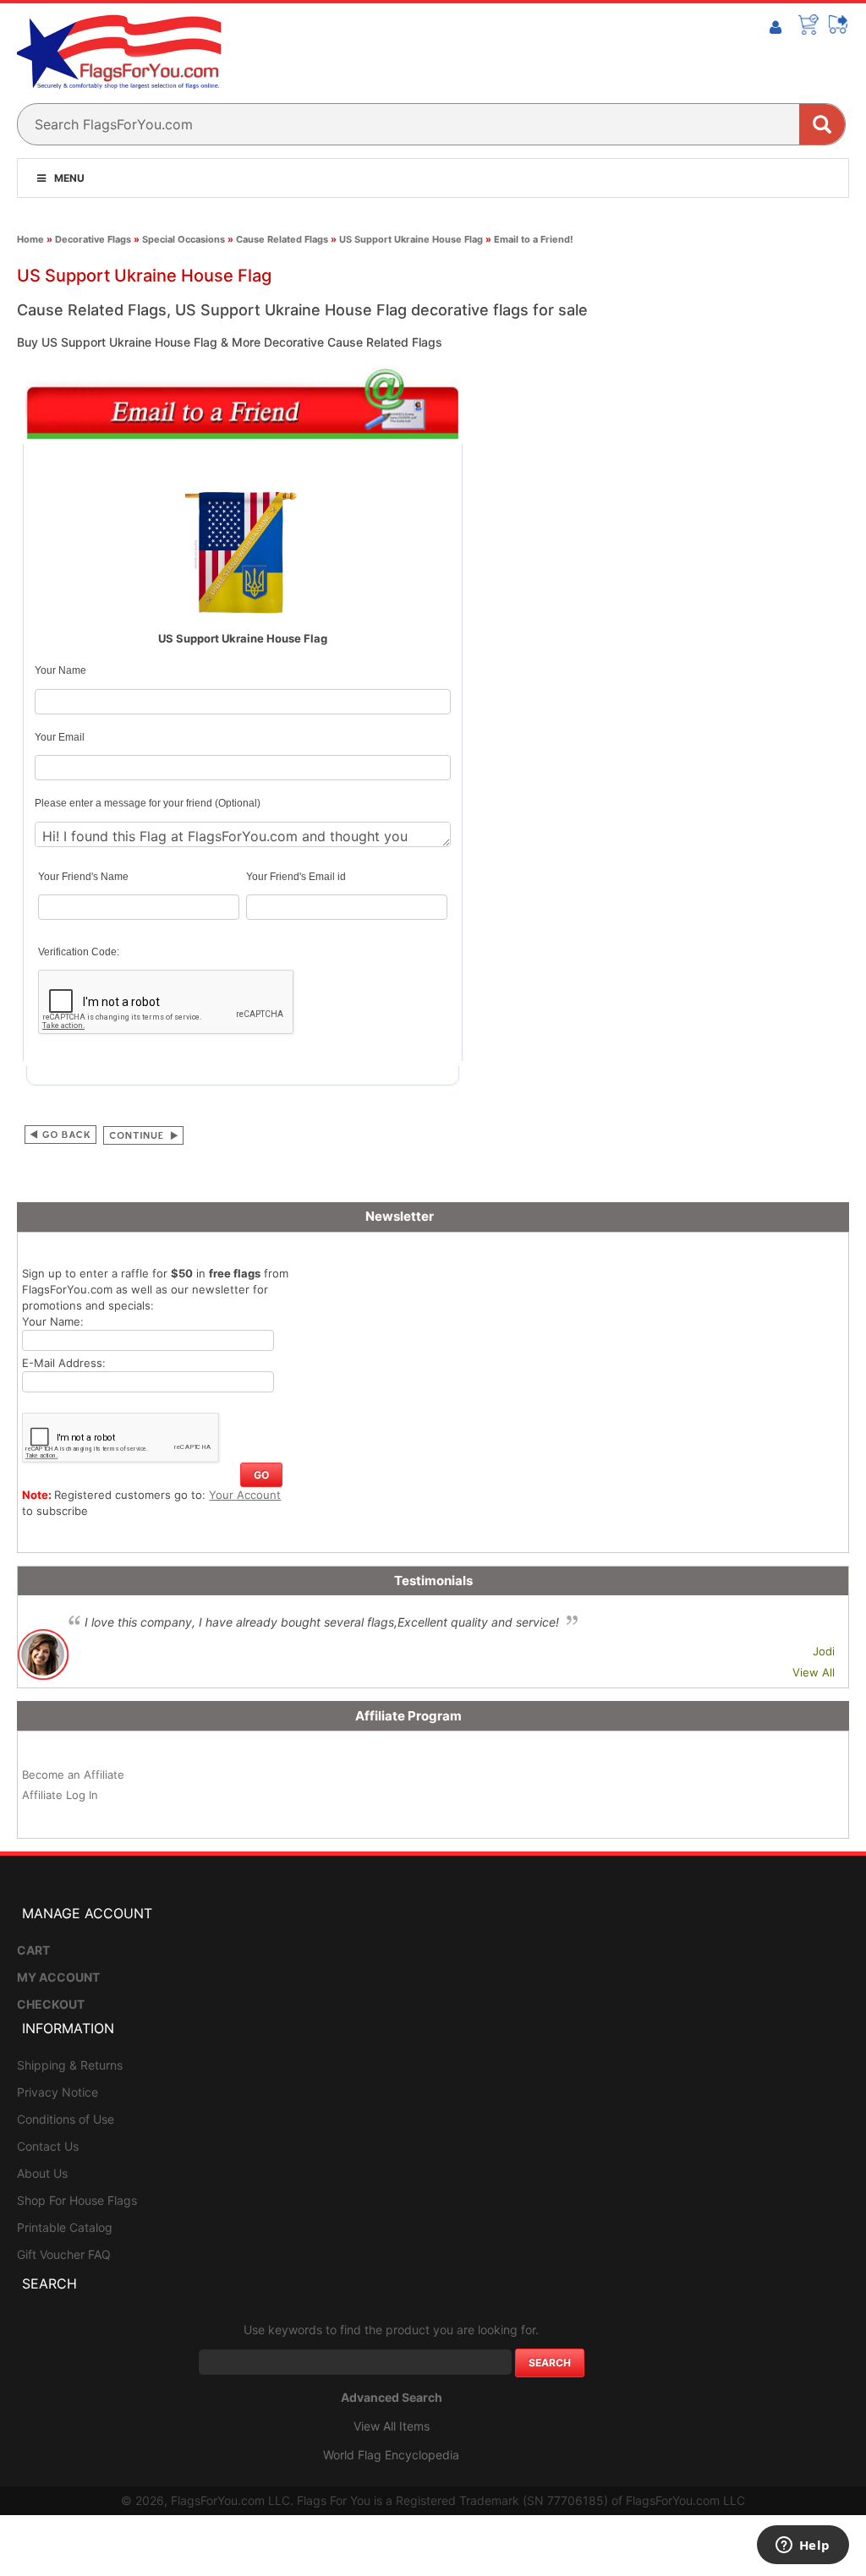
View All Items (392, 2426)
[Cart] (808, 25)
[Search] (822, 124)
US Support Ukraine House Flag (411, 239)
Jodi (824, 1651)
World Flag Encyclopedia (391, 2455)
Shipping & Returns (70, 2065)
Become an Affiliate (73, 1775)
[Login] (776, 28)
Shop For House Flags (77, 2200)
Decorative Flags (93, 239)
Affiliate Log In (60, 1795)
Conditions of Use (66, 2119)
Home (30, 239)
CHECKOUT (51, 2004)
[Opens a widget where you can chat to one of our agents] (803, 2546)
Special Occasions (184, 239)
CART (33, 1950)
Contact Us (48, 2146)
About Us (42, 2173)
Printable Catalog (65, 2227)
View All (814, 1672)
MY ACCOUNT (58, 1977)
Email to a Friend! (534, 239)
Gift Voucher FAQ (64, 2254)
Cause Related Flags (282, 239)
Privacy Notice (58, 2092)
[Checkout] (839, 25)
